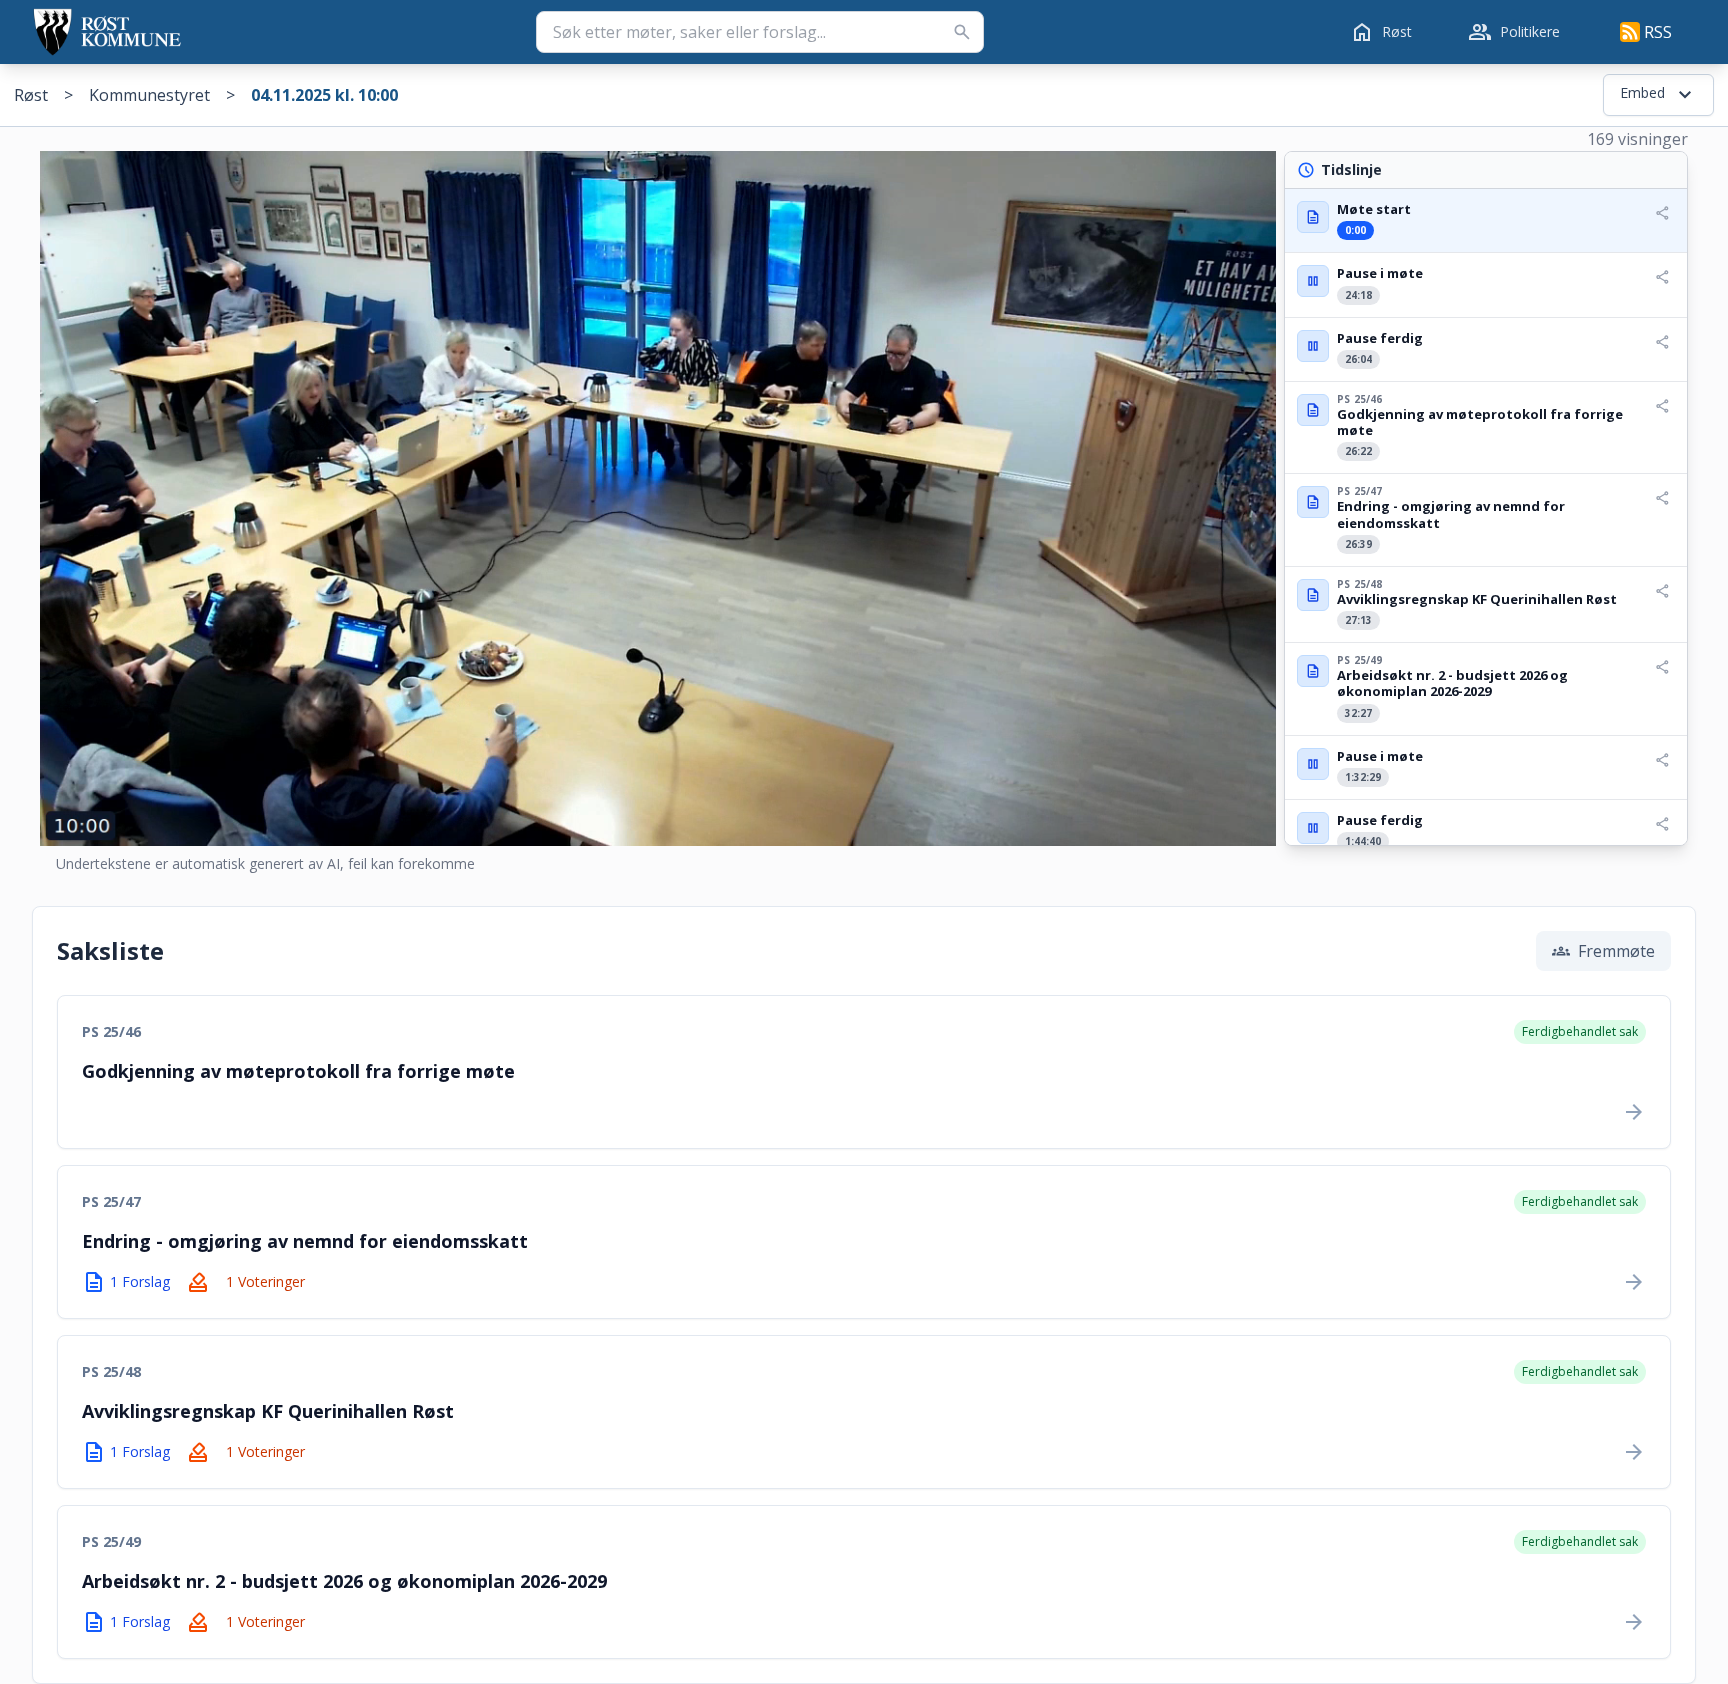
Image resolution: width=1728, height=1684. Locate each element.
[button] (1486, 220)
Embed (1658, 95)
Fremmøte (1603, 951)
